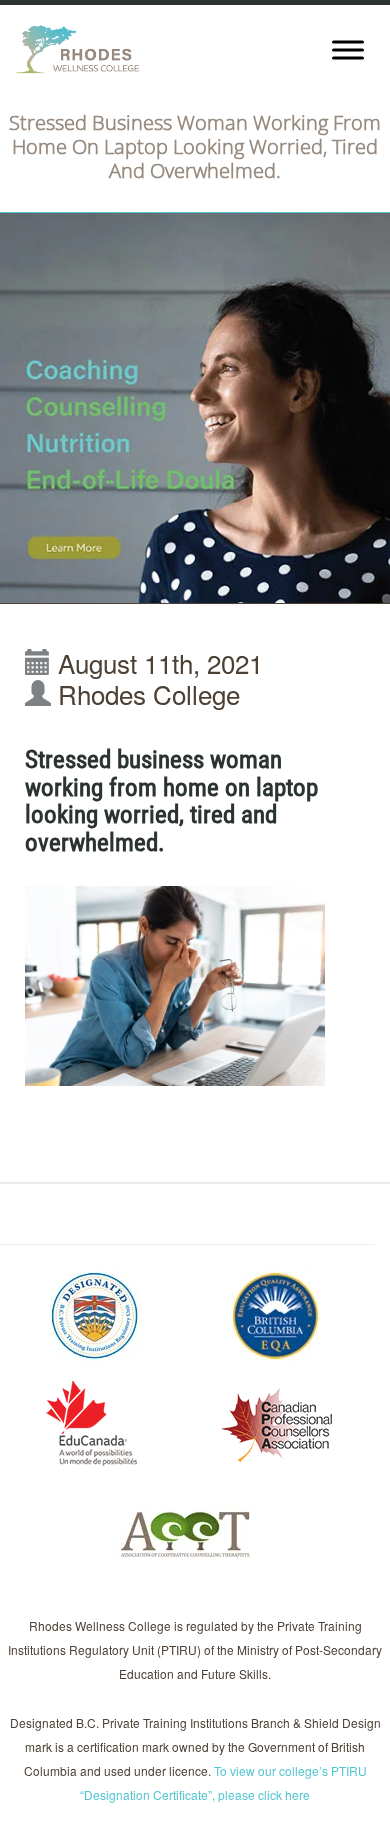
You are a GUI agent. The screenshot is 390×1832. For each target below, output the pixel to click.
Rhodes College (149, 693)
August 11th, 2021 (160, 662)
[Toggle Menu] (348, 49)
